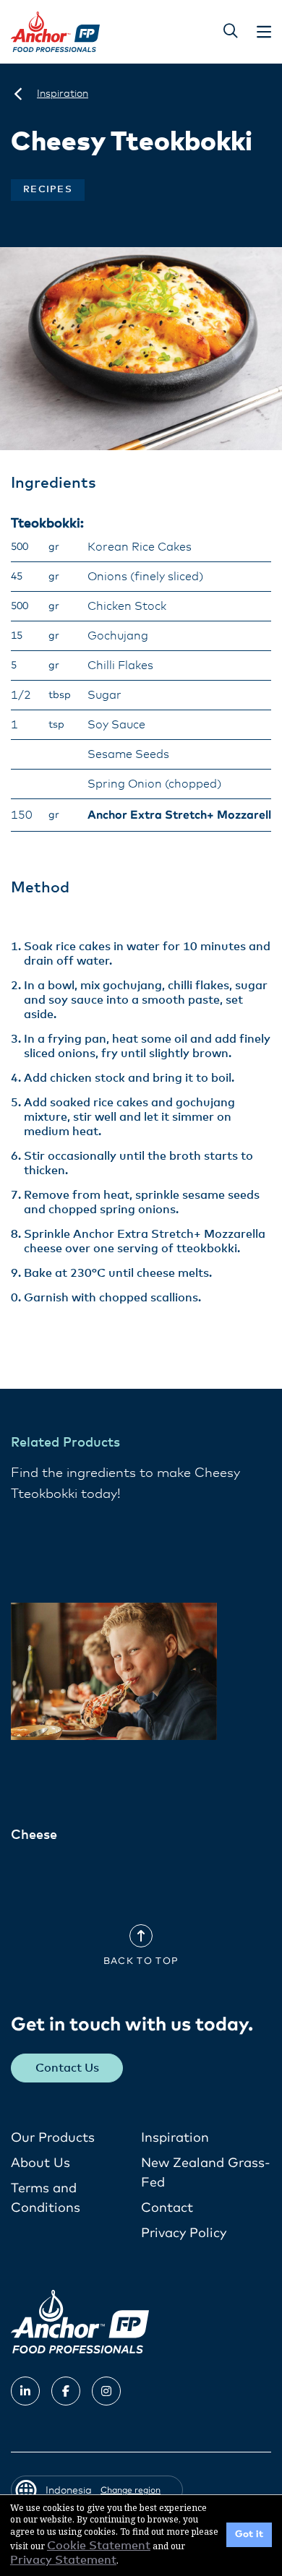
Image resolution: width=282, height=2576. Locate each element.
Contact (167, 2208)
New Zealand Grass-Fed (206, 2173)
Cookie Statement (99, 2546)
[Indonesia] (18, 94)
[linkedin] (25, 2391)
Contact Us (67, 2068)
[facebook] (66, 2391)
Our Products (53, 2138)
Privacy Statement (63, 2560)
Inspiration (175, 2138)
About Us (40, 2163)
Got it (249, 2534)
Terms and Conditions (46, 2198)
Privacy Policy (184, 2233)
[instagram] (106, 2391)
